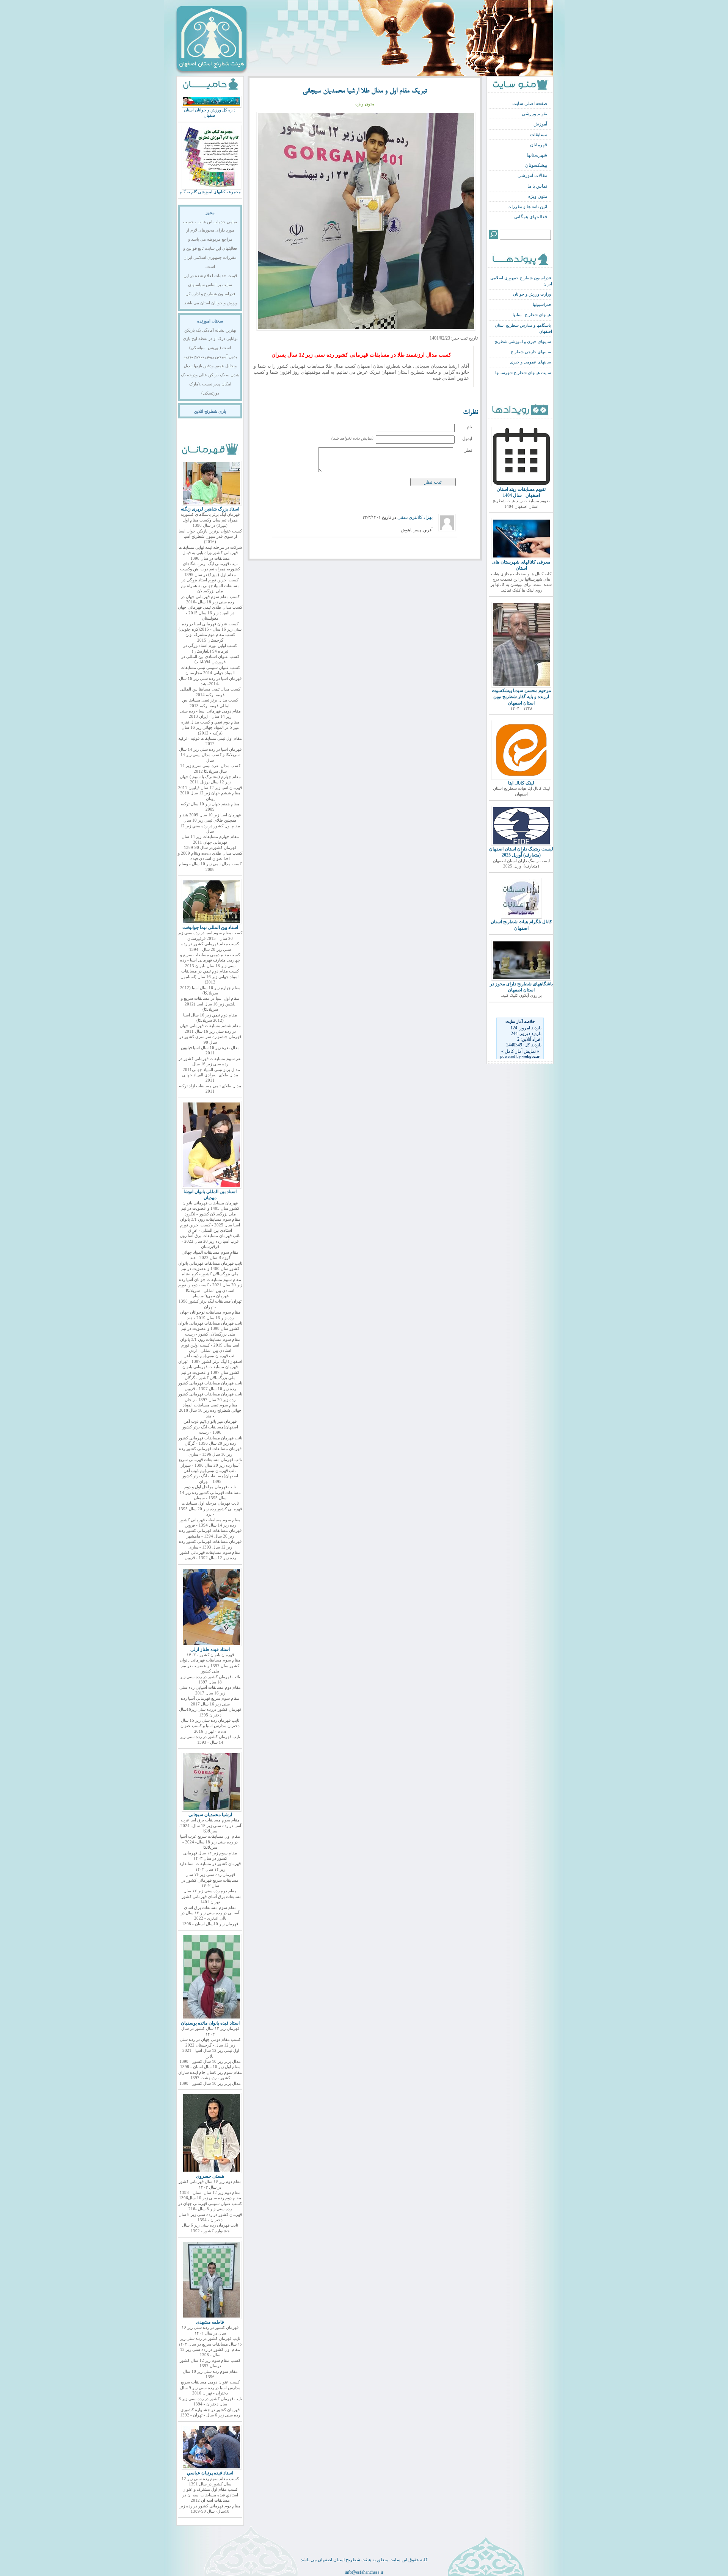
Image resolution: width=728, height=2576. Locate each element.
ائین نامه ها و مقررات (527, 207)
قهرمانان (539, 145)
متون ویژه (538, 196)
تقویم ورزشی (534, 114)
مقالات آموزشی (532, 175)
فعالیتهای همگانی (531, 217)
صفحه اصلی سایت (530, 103)
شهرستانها (537, 155)
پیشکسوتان (536, 165)
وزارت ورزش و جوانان (532, 294)
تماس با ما (537, 186)
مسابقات (539, 135)
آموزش (540, 124)
